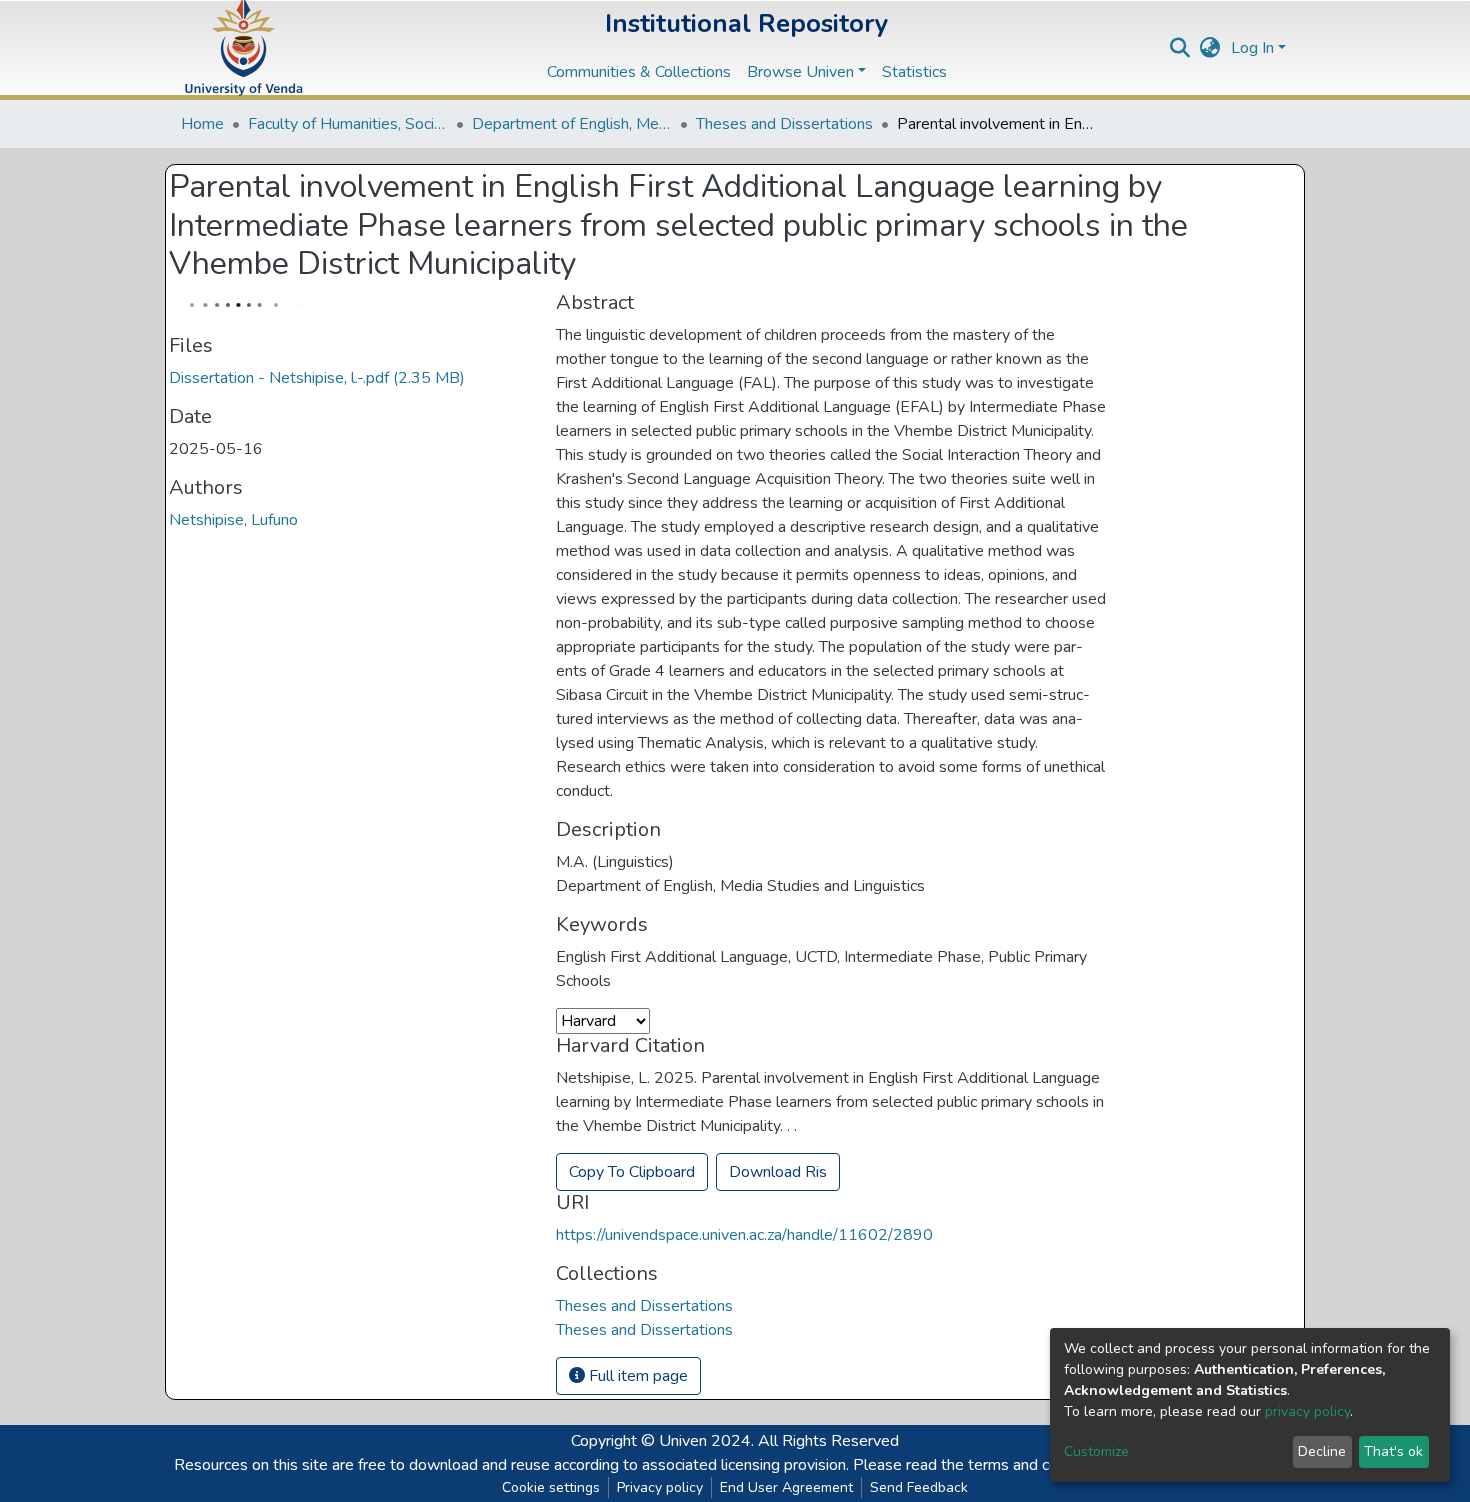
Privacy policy (660, 1487)
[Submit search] (1180, 48)
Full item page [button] (636, 1376)
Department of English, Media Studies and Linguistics (572, 124)
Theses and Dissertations (784, 124)
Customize (1096, 1451)
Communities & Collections (639, 72)
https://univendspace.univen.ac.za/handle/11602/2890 (744, 1235)
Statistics (914, 72)
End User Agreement (786, 1487)
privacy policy (1307, 1411)
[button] (1210, 48)
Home (202, 124)
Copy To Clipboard (632, 1172)
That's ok (1393, 1451)
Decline (1322, 1451)
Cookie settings (551, 1487)
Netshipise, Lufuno (233, 520)
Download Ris (778, 1172)
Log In (1252, 48)
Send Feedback (919, 1487)
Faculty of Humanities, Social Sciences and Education (348, 124)
